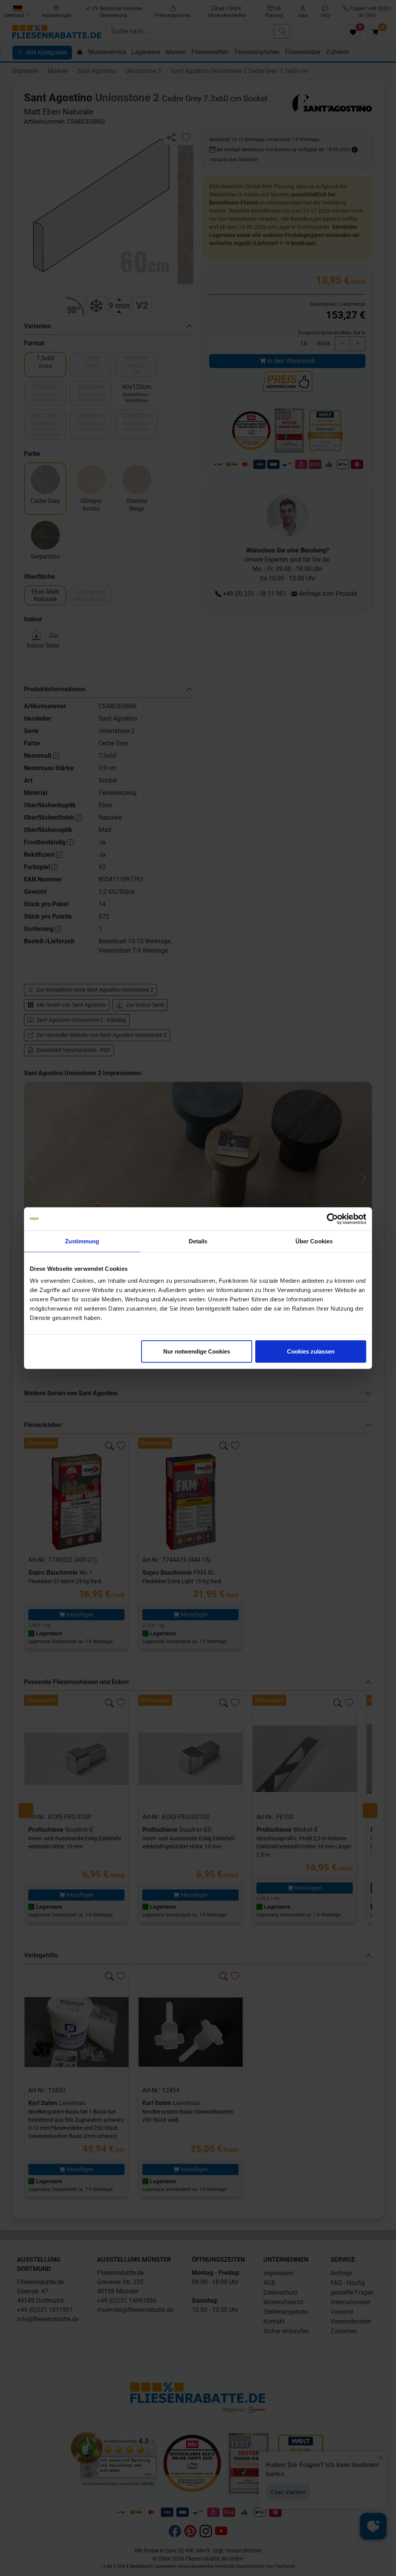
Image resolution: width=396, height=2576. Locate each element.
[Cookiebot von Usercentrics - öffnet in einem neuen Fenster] (332, 1219)
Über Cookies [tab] (314, 1241)
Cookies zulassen (311, 1351)
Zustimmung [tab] (82, 1241)
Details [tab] (198, 1241)
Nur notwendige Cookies (197, 1351)
